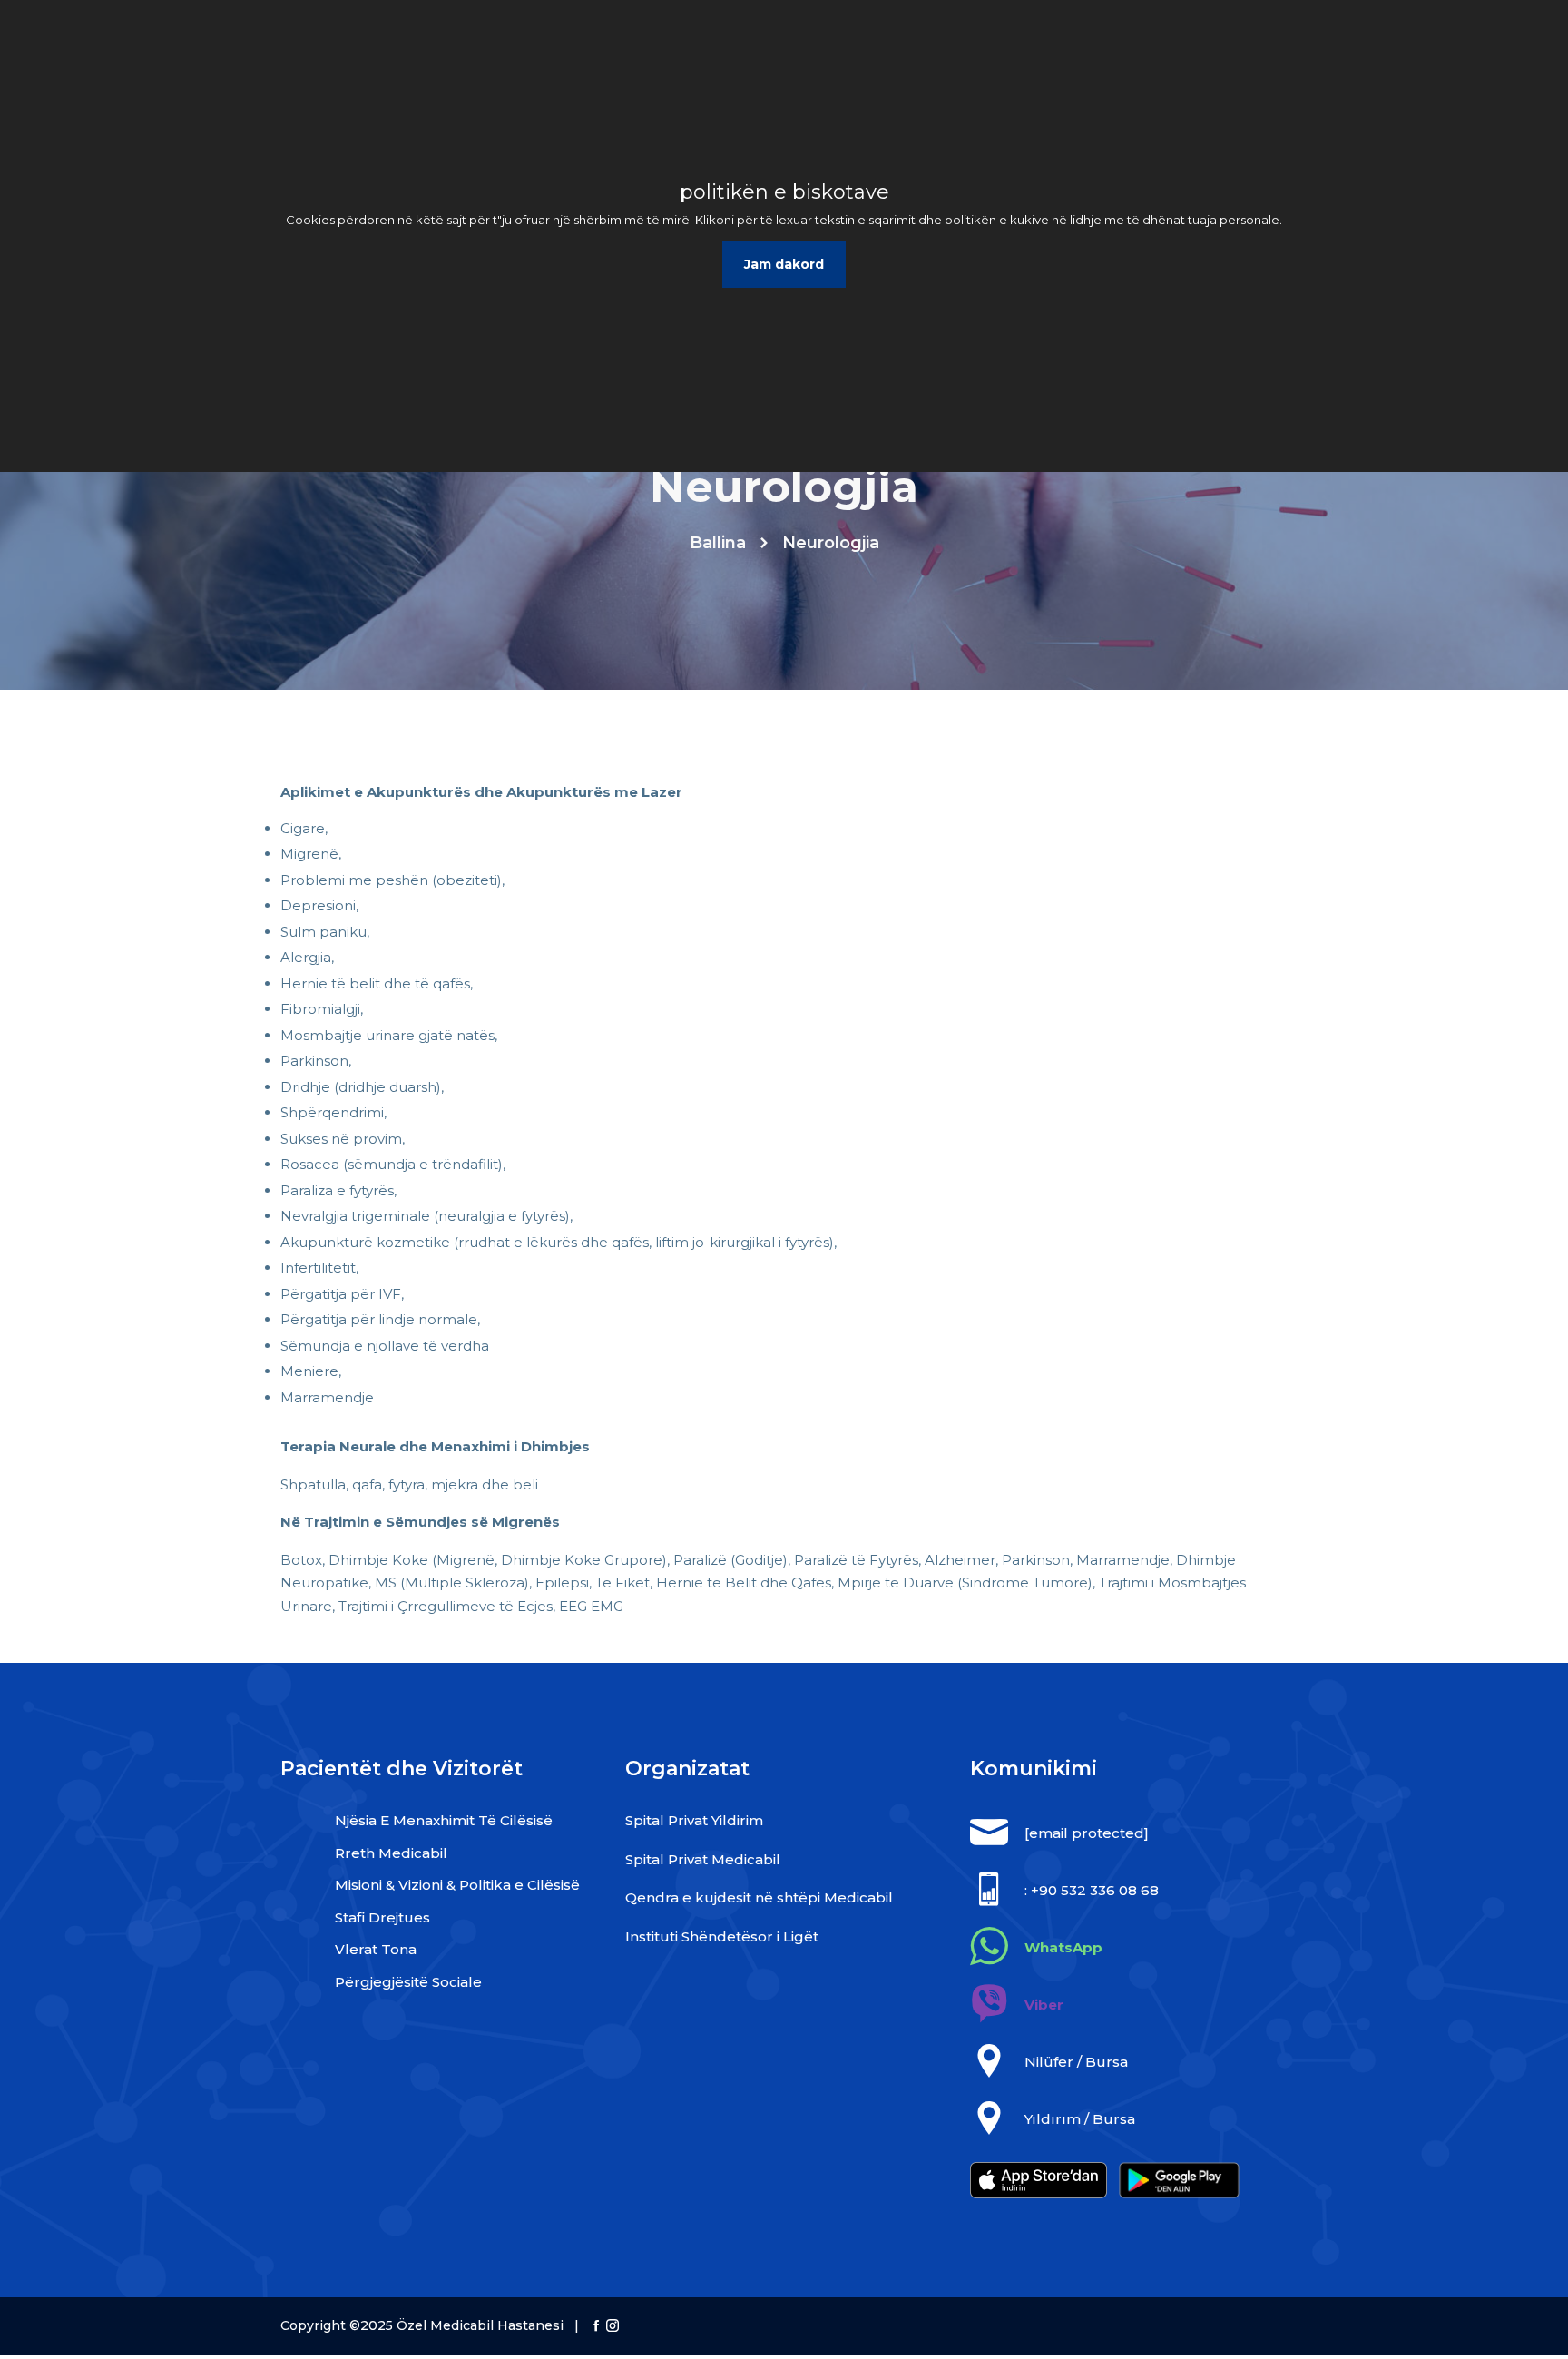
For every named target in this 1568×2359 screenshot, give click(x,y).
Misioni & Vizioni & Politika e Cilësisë (457, 1885)
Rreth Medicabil (391, 1853)
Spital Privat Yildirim (694, 1820)
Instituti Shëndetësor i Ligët (722, 1936)
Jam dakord (784, 264)
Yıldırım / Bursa (1080, 2119)
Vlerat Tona (376, 1949)
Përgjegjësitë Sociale (408, 1982)
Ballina (718, 543)
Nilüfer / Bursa (1076, 2062)
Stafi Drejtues (382, 1917)
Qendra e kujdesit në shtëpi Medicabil (759, 1897)
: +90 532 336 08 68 (1092, 1890)
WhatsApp (1063, 1947)
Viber (1044, 2005)
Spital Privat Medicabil (703, 1859)
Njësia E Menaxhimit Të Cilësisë (444, 1820)
